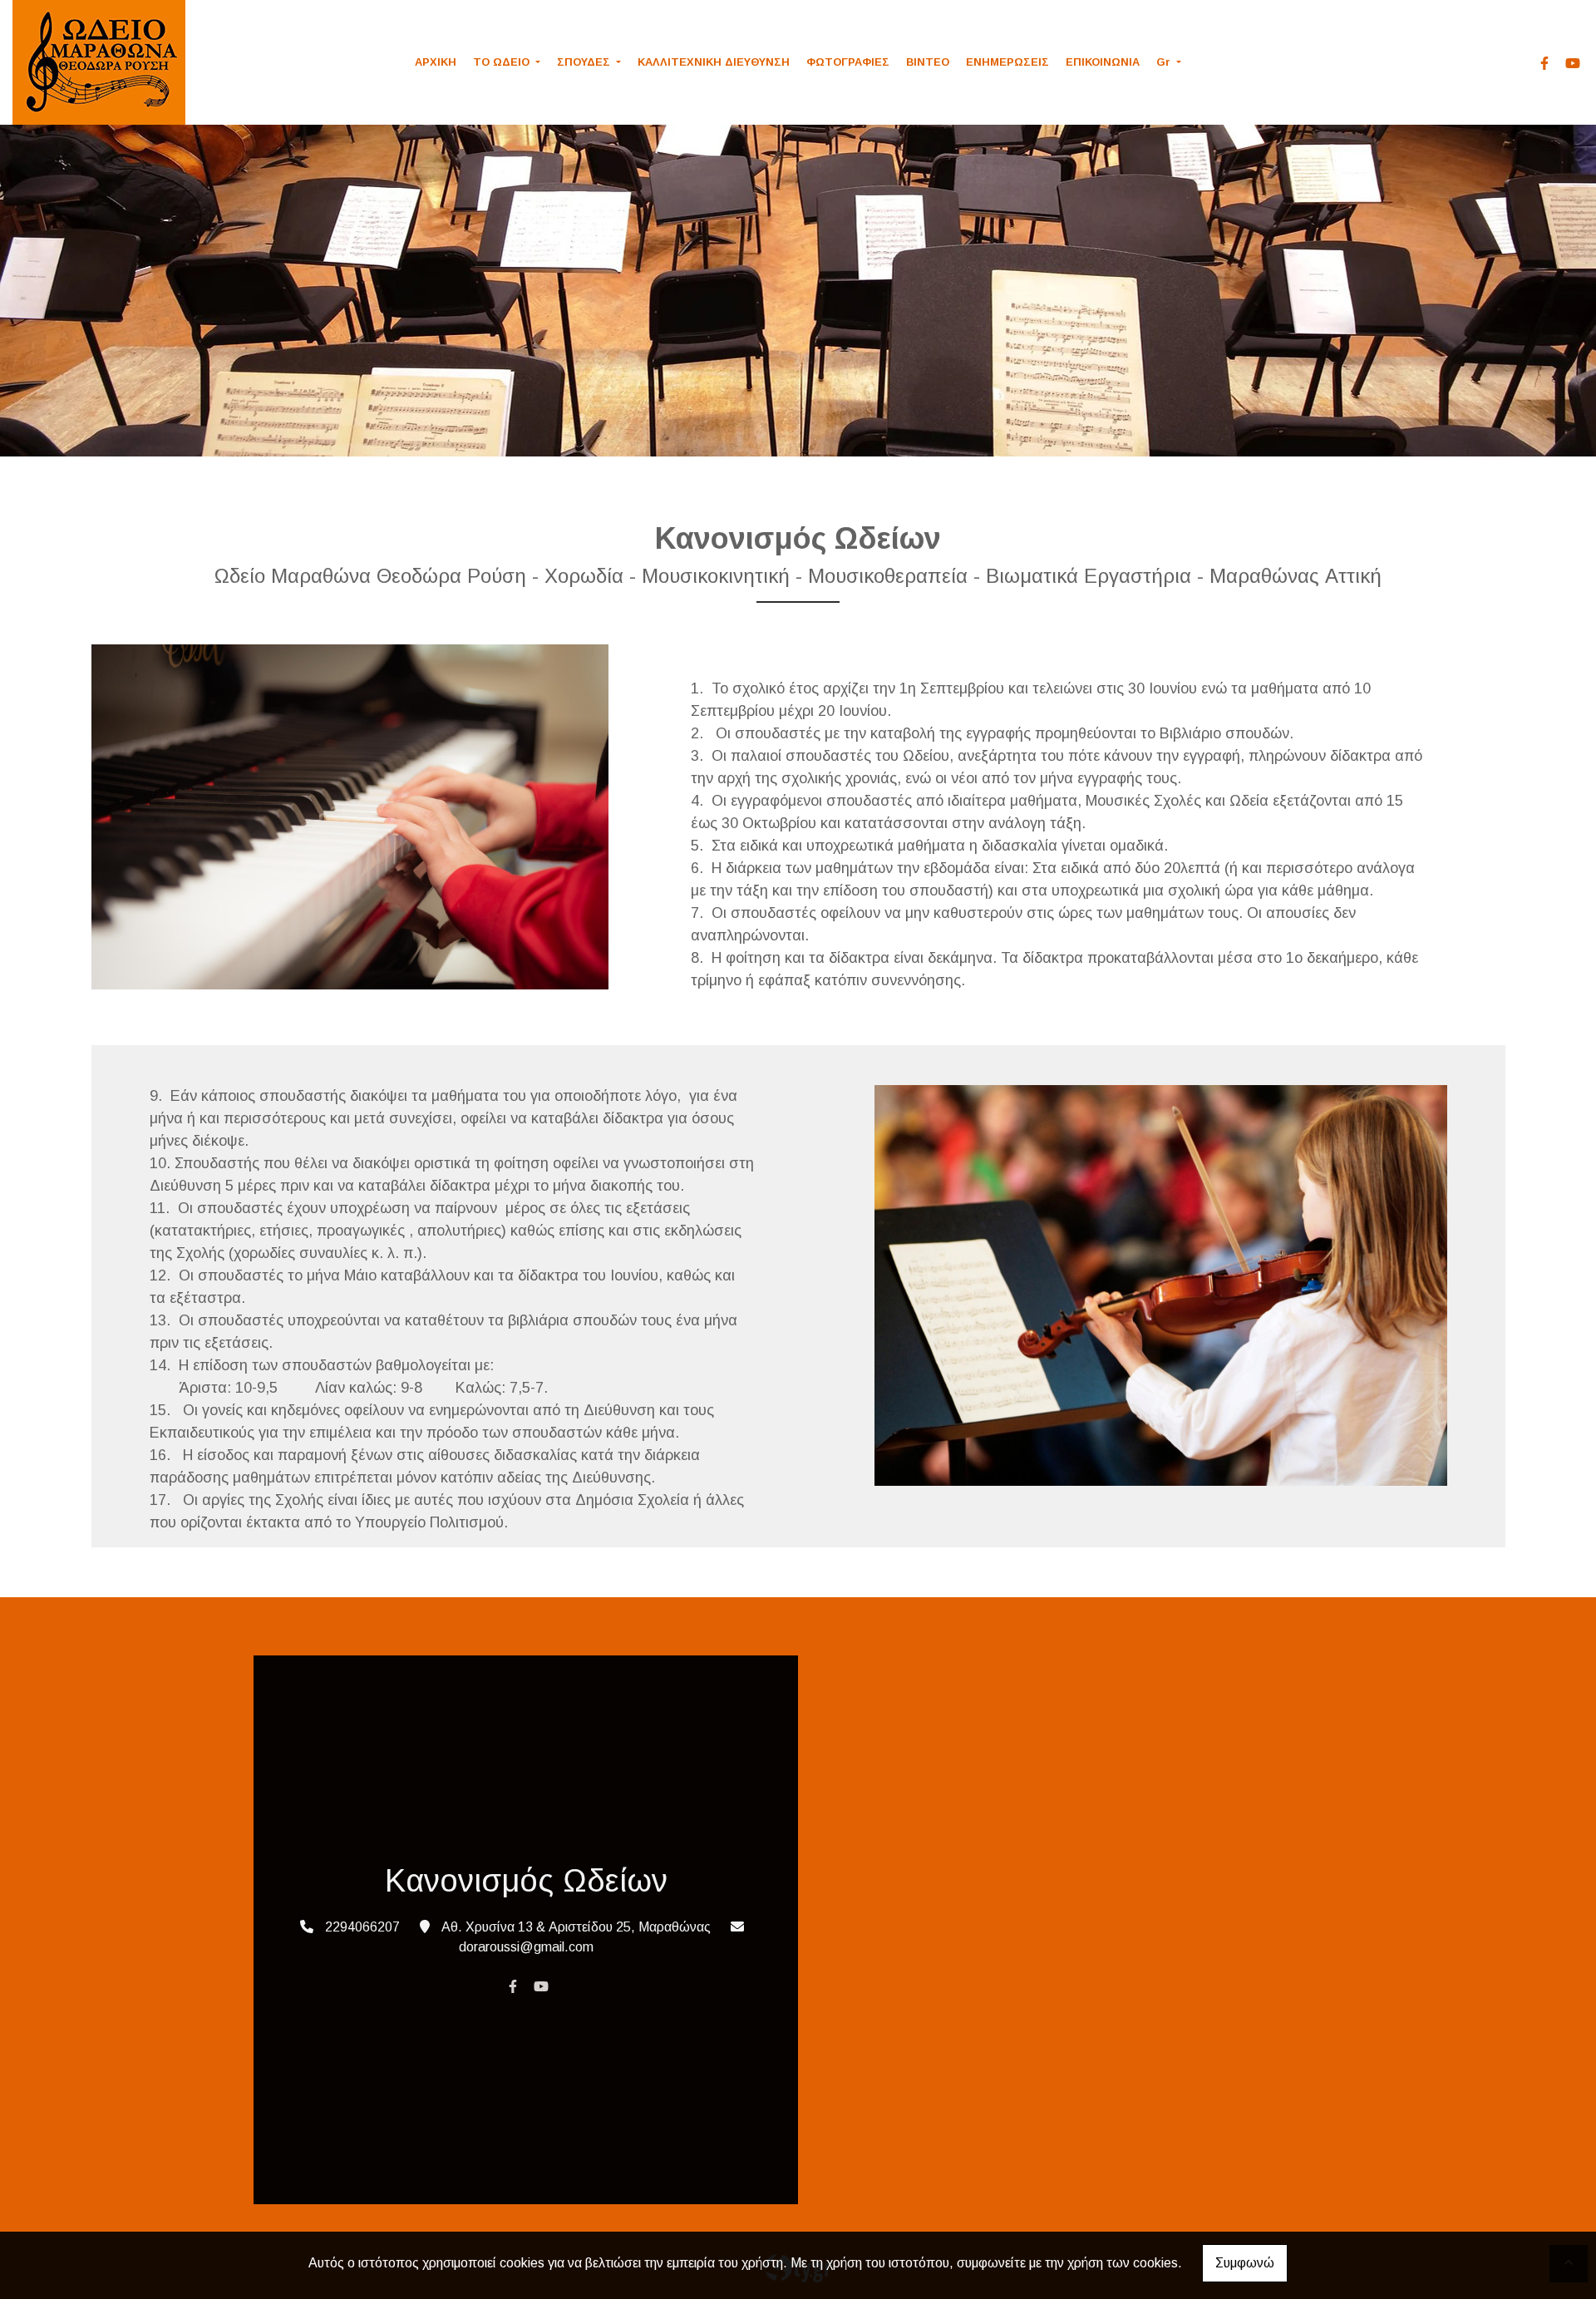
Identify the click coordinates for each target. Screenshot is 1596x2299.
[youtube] (1573, 63)
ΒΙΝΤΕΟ (928, 62)
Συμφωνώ (1245, 2263)
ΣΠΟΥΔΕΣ (585, 62)
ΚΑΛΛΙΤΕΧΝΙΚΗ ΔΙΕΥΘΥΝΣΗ (714, 62)
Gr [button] (1165, 62)
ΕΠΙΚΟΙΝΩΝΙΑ (1103, 62)
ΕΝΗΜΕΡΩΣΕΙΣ (1007, 62)
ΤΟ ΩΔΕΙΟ (503, 62)
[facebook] (1544, 63)
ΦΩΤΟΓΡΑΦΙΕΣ (848, 62)
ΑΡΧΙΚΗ (436, 62)
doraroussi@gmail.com (526, 1947)
